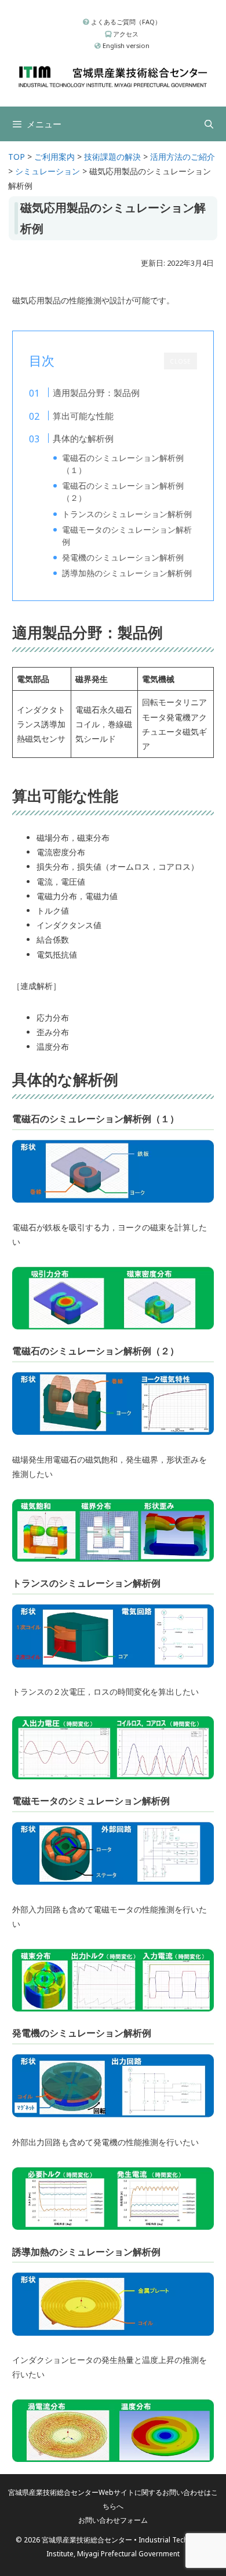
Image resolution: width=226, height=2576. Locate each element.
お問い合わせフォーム (113, 2520)
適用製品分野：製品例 (96, 393)
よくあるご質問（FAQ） (125, 22)
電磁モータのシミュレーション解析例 (127, 536)
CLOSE (181, 361)
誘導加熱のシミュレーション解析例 (127, 573)
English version (125, 45)
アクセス (125, 34)
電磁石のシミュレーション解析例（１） (123, 464)
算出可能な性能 (83, 416)
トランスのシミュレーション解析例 (127, 514)
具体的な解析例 (83, 438)
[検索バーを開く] (209, 124)
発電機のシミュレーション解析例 (123, 557)
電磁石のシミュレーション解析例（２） (123, 492)
